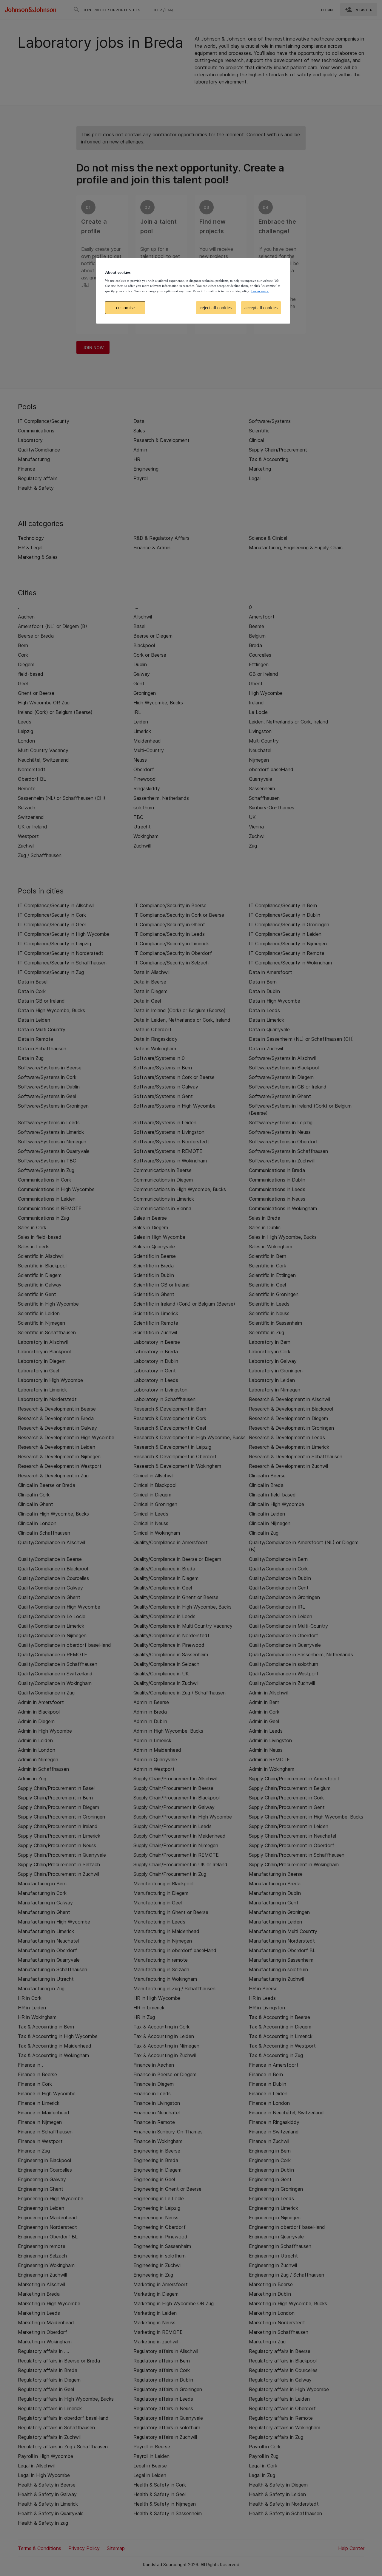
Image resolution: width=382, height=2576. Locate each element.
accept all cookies (261, 308)
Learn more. (260, 291)
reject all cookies (216, 308)
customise (125, 308)
